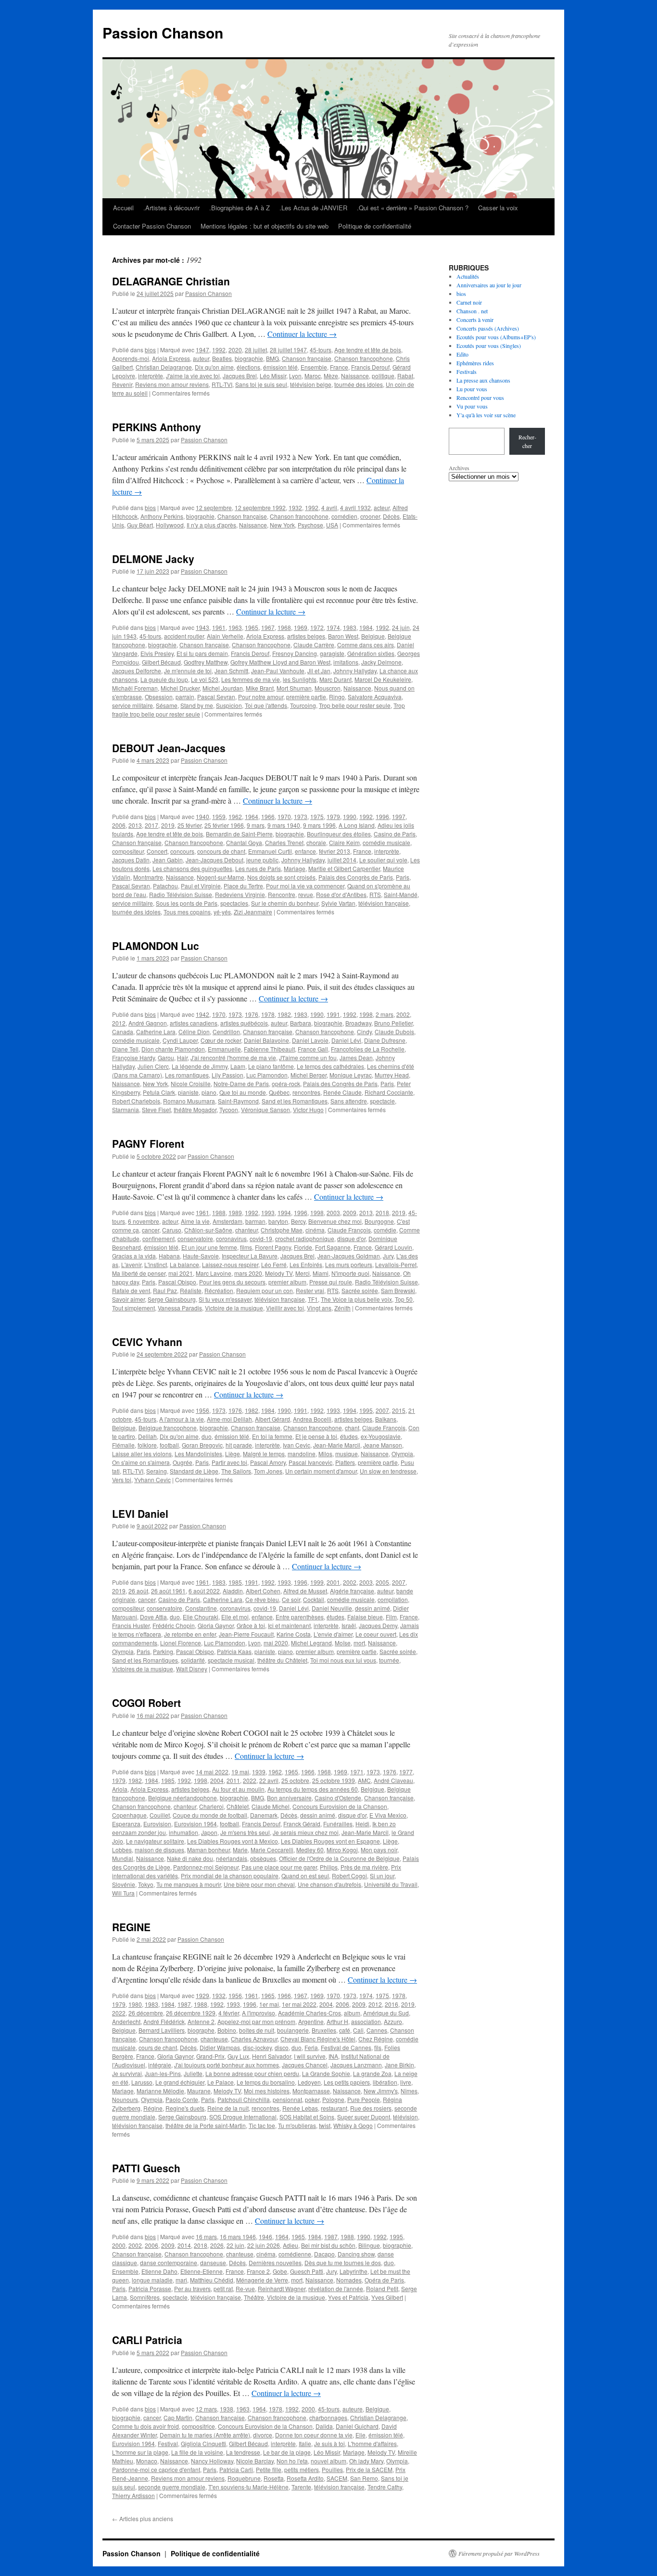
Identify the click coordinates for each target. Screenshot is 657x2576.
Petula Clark (159, 1092)
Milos (325, 1454)
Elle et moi (235, 1617)
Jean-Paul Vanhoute (278, 671)
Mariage (295, 868)
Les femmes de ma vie (251, 679)
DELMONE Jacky (153, 559)
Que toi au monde (243, 1092)
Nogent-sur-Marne (221, 877)
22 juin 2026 (264, 2245)
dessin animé (373, 1608)
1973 (301, 816)
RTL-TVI (222, 384)
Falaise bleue (365, 1617)
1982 (284, 1014)
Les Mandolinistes (198, 1454)
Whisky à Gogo (353, 2125)
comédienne (295, 2254)
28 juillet (256, 350)
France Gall (313, 1049)
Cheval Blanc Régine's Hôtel (318, 2039)
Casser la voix (498, 208)
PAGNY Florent (148, 1143)
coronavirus (231, 1238)
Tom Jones (268, 1471)
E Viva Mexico (388, 1815)
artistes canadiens (194, 1023)
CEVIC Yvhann (147, 1342)
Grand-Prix (210, 2056)
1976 (252, 1014)
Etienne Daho (159, 2271)
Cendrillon (226, 1032)
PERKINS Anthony (157, 427)
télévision (405, 2117)
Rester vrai (310, 1290)
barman (255, 1221)
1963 (235, 627)
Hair (182, 1057)
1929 (202, 1995)
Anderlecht (126, 2021)
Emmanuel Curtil (270, 851)
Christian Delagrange (164, 367)
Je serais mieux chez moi (306, 1832)
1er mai (269, 2004)
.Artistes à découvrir (171, 208)
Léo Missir (273, 376)
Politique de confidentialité (375, 226)
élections (248, 367)
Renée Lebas (300, 2108)
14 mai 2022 (212, 1772)
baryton (278, 1221)
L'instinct (156, 1264)
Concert (157, 851)
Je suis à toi (329, 2443)
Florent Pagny (273, 1247)
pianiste (188, 1092)
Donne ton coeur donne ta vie (314, 2435)
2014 (184, 2245)
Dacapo (324, 2254)
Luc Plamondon (267, 1075)
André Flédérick (164, 2021)
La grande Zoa (372, 2073)
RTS (375, 894)
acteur (382, 507)
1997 (399, 816)
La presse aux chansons (483, 380)
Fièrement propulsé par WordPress (499, 2553)
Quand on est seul (305, 1876)
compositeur (128, 851)
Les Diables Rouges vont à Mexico (233, 1841)
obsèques (263, 1858)
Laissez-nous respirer (230, 1264)
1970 (284, 816)
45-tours (321, 350)
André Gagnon (148, 1023)
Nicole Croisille (191, 1083)
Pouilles (332, 2469)
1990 (350, 816)
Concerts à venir (475, 320)
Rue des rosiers (371, 2108)
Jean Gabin (168, 860)
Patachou (165, 886)
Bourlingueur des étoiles (339, 834)
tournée (389, 1660)
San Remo (364, 2478)
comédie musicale (386, 842)
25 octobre (295, 1780)
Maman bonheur (208, 1850)
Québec (279, 1092)
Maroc (313, 376)
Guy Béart (140, 525)
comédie (385, 1230)
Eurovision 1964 (196, 1824)
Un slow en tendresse (388, 1471)
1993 (268, 1212)
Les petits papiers (347, 2082)
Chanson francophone (364, 358)
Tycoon (229, 1109)
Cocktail (314, 1599)
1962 (235, 816)
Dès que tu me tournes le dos (343, 2262)
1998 (366, 1014)
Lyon (295, 376)
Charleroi (211, 1806)
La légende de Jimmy (200, 1066)
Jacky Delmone (381, 662)
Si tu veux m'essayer (225, 1299)
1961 (219, 627)
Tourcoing (303, 705)
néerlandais (232, 1858)
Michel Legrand (311, 1643)
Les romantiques (187, 1075)
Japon (209, 1832)
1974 (333, 627)
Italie (305, 2443)
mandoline (302, 1454)
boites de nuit (257, 2030)
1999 (317, 1582)
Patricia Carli (236, 2469)
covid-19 (261, 1238)
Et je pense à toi (316, 1436)
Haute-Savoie (201, 1256)
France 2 (258, 2271)
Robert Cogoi (349, 1876)
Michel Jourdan (223, 688)
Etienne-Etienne (202, 2271)
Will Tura (123, 1893)
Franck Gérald (302, 1824)
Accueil (123, 208)
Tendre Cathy (385, 2487)
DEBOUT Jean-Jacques (169, 748)
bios (150, 350)
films (246, 1247)
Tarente (301, 2487)
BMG (272, 358)
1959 (219, 816)
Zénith (342, 1308)
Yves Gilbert (387, 2297)
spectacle (382, 1101)
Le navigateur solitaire (155, 1841)
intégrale (160, 2065)
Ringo (337, 697)
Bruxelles (324, 2030)
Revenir (122, 384)
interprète (151, 376)
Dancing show (356, 2254)
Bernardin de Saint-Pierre (239, 834)
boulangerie (293, 2030)
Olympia (402, 1454)
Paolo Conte (182, 2099)
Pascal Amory (268, 1462)
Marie (240, 1850)
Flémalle (123, 1445)
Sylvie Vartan (338, 903)
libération (385, 2082)
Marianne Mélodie (160, 2091)
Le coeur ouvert (376, 1634)
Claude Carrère (314, 645)
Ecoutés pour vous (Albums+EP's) (496, 337)
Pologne (333, 2099)
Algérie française (352, 1591)
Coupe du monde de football (210, 1815)
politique (383, 376)
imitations (346, 662)
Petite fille (269, 2469)
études (349, 1436)
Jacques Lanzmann (356, 2065)
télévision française (384, 903)
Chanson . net (472, 311)
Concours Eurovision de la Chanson (340, 1806)
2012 (119, 1023)
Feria (311, 2047)
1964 (252, 816)
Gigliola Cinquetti (203, 2443)
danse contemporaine (169, 2262)
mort (359, 1643)
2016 (392, 2004)
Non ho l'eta (292, 2461)
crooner (370, 516)
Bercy (298, 1221)
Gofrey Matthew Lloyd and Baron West (280, 662)
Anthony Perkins (162, 516)
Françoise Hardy (133, 1057)
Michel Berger (309, 1075)
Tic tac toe (262, 2125)
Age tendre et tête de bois (368, 350)
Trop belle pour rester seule (355, 705)
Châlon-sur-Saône (208, 1230)
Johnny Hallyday (355, 671)
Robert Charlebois (136, 1101)
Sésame (167, 705)
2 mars (385, 1014)
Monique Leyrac (351, 1075)
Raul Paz (165, 1290)
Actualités (468, 276)
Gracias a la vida (134, 1256)
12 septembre (214, 507)
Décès (391, 516)
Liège (233, 1454)
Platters (345, 1462)
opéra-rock (286, 1083)
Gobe (280, 2271)
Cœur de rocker (221, 1040)
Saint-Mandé (401, 894)
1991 (333, 1014)
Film (391, 1617)
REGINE (131, 1927)
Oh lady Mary (366, 2461)
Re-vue (245, 2288)
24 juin (401, 627)
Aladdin (233, 1591)
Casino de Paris (395, 834)
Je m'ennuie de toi (188, 671)
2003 (333, 1212)
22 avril (269, 1780)
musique (347, 1454)
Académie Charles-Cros (310, 2013)
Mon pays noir (379, 1850)
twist (325, 2125)
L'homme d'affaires (372, 2443)
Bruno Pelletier (393, 1023)
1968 (284, 627)
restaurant (334, 2108)
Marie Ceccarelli (272, 1850)
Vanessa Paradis (180, 1308)
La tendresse (243, 2452)
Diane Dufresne (385, 1040)
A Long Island (357, 825)
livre (406, 2082)
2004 (217, 1780)
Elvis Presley (157, 653)
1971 (357, 1772)
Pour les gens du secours (232, 1282)
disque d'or (351, 1238)
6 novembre (144, 1221)
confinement (158, 1238)
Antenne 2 (201, 2021)
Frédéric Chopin (174, 1625)
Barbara (301, 1023)
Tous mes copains (187, 912)
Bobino (227, 2030)
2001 (333, 1582)
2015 (399, 1410)
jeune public (262, 860)
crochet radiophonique (305, 1238)
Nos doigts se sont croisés (281, 877)
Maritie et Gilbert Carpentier (344, 868)
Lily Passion (227, 1075)
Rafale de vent (131, 1290)
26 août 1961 (168, 1591)
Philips (329, 1867)
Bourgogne (379, 1221)
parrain (185, 697)
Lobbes (122, 1850)
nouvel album (328, 2461)
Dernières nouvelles (275, 2262)
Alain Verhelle (225, 636)
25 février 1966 (224, 825)
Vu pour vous (472, 406)
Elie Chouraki (201, 1617)
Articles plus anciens (143, 2518)
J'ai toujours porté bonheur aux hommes (227, 2065)
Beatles (222, 358)
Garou (166, 1057)
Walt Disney (192, 1669)
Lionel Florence (181, 1643)
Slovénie (124, 1884)
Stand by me (197, 705)
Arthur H (337, 2021)
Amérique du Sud (386, 2013)
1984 (366, 627)
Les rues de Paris (258, 868)
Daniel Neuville (332, 1608)
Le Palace (221, 2082)
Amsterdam (227, 1221)
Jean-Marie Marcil (337, 1445)
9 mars (256, 825)
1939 (259, 1772)
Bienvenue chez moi (335, 1221)
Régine (153, 2108)
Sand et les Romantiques (295, 1101)
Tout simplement (133, 1308)
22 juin (235, 2245)
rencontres (306, 1092)
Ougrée (183, 1462)
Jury (388, 1256)
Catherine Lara (156, 1032)
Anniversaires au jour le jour (489, 285)
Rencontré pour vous (480, 397)
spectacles (234, 903)
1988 (219, 1212)
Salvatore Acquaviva (375, 697)
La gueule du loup (164, 679)
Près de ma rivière (364, 1867)
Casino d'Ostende (338, 1798)
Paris (403, 877)
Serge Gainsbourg (172, 1299)
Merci (303, 1273)
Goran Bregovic (202, 1445)
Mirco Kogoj (342, 1850)
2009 (350, 1212)
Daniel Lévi (346, 1040)
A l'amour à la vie (182, 1419)
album (352, 2013)
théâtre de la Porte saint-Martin (206, 2125)
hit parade (239, 1445)
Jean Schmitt (231, 671)
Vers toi (122, 1480)
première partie (306, 697)
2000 (119, 2245)
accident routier (184, 636)
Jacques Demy (378, 1625)
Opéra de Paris (384, 2280)
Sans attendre (349, 1101)
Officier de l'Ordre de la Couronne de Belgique (339, 1858)
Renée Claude (342, 1092)
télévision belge (311, 384)
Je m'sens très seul (245, 1832)
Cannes (377, 2030)
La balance (184, 1264)
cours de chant (158, 2047)
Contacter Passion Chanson (152, 226)
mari (181, 2280)
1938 (227, 2409)
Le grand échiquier (180, 2082)
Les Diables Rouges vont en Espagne (330, 1841)
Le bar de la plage (287, 2452)
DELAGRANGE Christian (171, 281)
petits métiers (302, 2469)
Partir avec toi (229, 1462)
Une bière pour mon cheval (259, 1884)
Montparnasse (311, 2091)
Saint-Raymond (238, 1101)
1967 (268, 627)
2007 (382, 1410)
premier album (287, 1282)
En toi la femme (272, 1436)
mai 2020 (276, 1643)
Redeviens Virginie (240, 894)
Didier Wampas (220, 2047)
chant (352, 1428)
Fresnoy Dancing (295, 653)
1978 (268, 1014)
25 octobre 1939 (334, 1780)
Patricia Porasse (150, 2288)
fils (378, 2047)
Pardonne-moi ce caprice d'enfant (156, 2469)
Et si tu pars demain (202, 653)
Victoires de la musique (143, 1669)
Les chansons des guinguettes (192, 868)
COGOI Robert (146, 1703)
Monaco (147, 2461)
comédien (344, 516)
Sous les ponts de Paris (187, 903)
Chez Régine (376, 2039)
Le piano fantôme (271, 1066)
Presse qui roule (331, 1282)
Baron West (343, 636)
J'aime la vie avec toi (193, 376)
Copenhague (129, 1815)
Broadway (358, 1023)
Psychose (310, 525)
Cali (358, 2030)
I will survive (310, 2056)
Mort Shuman (294, 688)
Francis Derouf (370, 367)
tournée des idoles (359, 384)
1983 (350, 627)
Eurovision (157, 1824)
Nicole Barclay (255, 2461)
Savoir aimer (128, 1299)
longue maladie (152, 2280)
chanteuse (214, 2039)
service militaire (133, 705)
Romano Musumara (189, 1101)
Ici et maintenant (289, 1625)
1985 (235, 1582)
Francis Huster (131, 1625)
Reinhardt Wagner (282, 2288)
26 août (138, 1591)
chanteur (246, 1230)
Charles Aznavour (254, 2039)
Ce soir (291, 1599)
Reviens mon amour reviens (172, 384)
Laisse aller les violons (142, 1454)
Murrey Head (392, 1075)
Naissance (355, 376)
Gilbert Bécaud (161, 662)
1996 (382, 816)
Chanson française (307, 358)
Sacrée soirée (360, 1290)
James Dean (356, 1057)
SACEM (337, 2478)
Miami (321, 1273)
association (366, 2021)
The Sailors (236, 1471)
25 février (190, 825)
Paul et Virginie (201, 886)
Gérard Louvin (393, 1247)
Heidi (362, 1824)
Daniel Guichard (357, 2426)
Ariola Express (171, 358)
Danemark (264, 1815)
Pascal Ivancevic (310, 1462)
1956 (202, 1410)
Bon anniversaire (289, 1798)
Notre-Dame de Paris (241, 1083)
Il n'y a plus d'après (211, 525)
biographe (201, 2030)
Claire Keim (344, 842)
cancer (151, 1230)
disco (282, 2047)
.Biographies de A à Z (240, 208)
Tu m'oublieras (297, 2125)
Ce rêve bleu (262, 1599)
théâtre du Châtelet (282, 1660)
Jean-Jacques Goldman (349, 1256)
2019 (168, 825)
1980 (135, 2004)
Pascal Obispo (177, 1282)
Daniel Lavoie (310, 1040)
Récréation (219, 1290)
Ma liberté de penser (139, 1273)
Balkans (386, 1419)
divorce (263, 2435)
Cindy (364, 1032)
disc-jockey (257, 2047)
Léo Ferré (274, 1264)
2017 (152, 825)
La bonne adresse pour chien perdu (252, 2073)
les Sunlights (300, 679)
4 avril (329, 507)
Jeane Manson (383, 1445)
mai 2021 (181, 1273)
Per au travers (192, 2288)
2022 (250, 1780)
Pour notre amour (261, 697)
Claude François (349, 1230)
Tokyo (146, 1884)
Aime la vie (195, 1221)
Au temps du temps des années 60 (313, 1789)
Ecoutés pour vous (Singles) (489, 346)
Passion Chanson (163, 32)
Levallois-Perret (396, 1264)
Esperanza (126, 1824)
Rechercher (527, 441)
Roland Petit (382, 2288)
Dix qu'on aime (214, 367)
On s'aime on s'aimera (141, 1462)
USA (332, 525)
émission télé (280, 367)
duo (207, 1436)
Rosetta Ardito (305, 2478)
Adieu (291, 2245)
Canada (123, 1032)
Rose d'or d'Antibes (341, 894)
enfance (305, 851)
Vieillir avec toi (285, 1308)
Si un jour (382, 1876)
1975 (317, 816)
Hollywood (170, 525)
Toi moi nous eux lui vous (343, 1660)
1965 (252, 627)
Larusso (142, 2082)
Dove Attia (153, 1617)
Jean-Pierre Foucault (246, 1634)
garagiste (332, 653)
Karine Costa (294, 1634)
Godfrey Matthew (206, 662)
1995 (366, 1410)
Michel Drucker (180, 688)
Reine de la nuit (228, 2108)
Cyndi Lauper (180, 1040)
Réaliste (191, 1290)
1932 (295, 507)
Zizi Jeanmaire (253, 912)
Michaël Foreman (135, 688)
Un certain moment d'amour (321, 1471)
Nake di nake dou (190, 1858)
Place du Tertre (243, 886)
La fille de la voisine (197, 2452)
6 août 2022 (204, 1591)
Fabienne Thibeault (269, 1049)
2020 (235, 350)
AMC (364, 1780)
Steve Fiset (156, 1109)
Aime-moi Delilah (229, 1419)
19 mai (240, 1772)
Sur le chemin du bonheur (285, 903)
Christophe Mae (282, 1230)
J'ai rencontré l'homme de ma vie (233, 1057)
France (339, 367)
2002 (403, 1014)
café (345, 2030)
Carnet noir (469, 302)
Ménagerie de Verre (262, 2280)
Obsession (159, 697)
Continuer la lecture (302, 334)
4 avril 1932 (355, 507)
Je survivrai (127, 2073)
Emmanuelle (224, 1049)
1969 (301, 627)
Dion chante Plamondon (173, 1049)
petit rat (223, 2288)
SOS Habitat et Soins (307, 2117)
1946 (265, 2236)
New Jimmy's (381, 2091)
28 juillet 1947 (288, 350)
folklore (147, 1445)
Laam (238, 1066)
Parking (163, 1651)
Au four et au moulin (238, 1789)
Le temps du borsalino (266, 2082)
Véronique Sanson (265, 1109)
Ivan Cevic (297, 1445)
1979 (333, 816)
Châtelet (238, 1806)
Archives (459, 468)
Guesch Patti (307, 2271)
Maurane (199, 2091)
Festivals (467, 372)
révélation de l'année (336, 2288)
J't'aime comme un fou (308, 1057)
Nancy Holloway (212, 2461)
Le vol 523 (205, 679)
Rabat (405, 376)
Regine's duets (185, 2108)
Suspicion (229, 705)
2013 (135, 825)
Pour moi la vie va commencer (305, 886)
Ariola (120, 1789)
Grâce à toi (251, 1625)
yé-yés (222, 912)
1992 (219, 350)
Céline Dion (194, 1032)
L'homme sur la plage (140, 2452)
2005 (382, 1582)
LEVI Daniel (140, 1513)
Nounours (125, 2099)
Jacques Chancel (305, 2065)
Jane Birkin (399, 2065)
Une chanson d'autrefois (329, 1884)
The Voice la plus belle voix (356, 1299)
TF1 (313, 1299)
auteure (353, 2409)
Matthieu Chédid (212, 2280)
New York (282, 525)
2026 (217, 2245)
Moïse (343, 1643)
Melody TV (279, 1273)
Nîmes (409, 2091)
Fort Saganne (333, 1247)
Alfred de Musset (305, 1591)
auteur (201, 358)
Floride (303, 1247)
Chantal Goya (244, 842)
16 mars (206, 2236)
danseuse (213, 2262)
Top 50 (404, 1299)
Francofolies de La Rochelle (368, 1049)
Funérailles (338, 1824)
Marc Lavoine (214, 1273)
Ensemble (314, 367)
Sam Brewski (398, 1290)
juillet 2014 (342, 860)
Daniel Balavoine (266, 1040)
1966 (268, 816)
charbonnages (328, 2417)
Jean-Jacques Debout (215, 860)
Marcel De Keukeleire (383, 679)
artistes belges (306, 636)
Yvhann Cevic (152, 1480)
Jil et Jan (319, 671)
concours (182, 851)
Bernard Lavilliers (162, 2030)
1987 (184, 2004)
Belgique (373, 636)
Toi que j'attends (266, 705)
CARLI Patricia (147, 2340)
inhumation (183, 1832)
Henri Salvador (272, 2056)
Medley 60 (310, 1850)
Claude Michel (271, 1806)
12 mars (206, 2409)
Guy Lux (238, 2056)
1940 (202, 816)
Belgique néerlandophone (183, 1798)
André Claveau (393, 1780)
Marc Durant (335, 679)
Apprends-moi (131, 358)
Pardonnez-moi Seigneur (206, 1867)
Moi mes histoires (267, 2091)
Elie (360, 2435)
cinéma (315, 1230)
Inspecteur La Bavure (250, 1256)
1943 (202, 627)
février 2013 (335, 851)
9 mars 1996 (319, 825)
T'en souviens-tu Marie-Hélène (248, 2487)
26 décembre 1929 (191, 2013)
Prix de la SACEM (369, 2469)
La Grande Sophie (326, 2073)
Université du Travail (391, 1884)
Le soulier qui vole (383, 860)
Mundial (123, 1858)
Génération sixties (371, 653)
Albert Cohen (263, 1591)
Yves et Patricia (348, 2297)
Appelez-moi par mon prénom (256, 2021)
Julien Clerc (153, 1066)
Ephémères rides (475, 363)
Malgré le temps (264, 1454)
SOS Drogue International (243, 2117)
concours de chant (221, 851)
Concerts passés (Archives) (488, 328)
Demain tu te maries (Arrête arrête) (205, 2435)
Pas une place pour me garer (279, 1867)
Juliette (193, 2073)
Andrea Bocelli (312, 1419)
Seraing (157, 1471)
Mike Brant (260, 688)
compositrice (198, 2426)
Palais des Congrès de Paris (356, 877)
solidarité (193, 1660)
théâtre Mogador (195, 1109)
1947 (202, 350)
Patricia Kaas (234, 1651)
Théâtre (254, 2297)
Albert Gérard (272, 1419)
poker (312, 2099)
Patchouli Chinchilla (244, 2099)
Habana (169, 1256)
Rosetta (274, 2478)
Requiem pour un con (265, 1290)
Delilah (147, 1436)
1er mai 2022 (299, 2004)
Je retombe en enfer (190, 1634)
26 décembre (146, 2013)
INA (333, 2056)
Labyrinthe (354, 2271)
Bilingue (369, 2245)
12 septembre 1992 (260, 507)
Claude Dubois (394, 1032)
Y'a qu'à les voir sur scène (486, 415)
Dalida (324, 2426)
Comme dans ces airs (366, 645)
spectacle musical (231, 1660)
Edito (462, 354)
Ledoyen (309, 2082)
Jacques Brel (240, 376)
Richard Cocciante (389, 1092)
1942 (202, 1014)
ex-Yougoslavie (381, 1436)
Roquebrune (244, 2478)
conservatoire (195, 1238)
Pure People (364, 2099)
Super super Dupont (364, 2117)
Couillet (160, 1815)
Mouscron (328, 688)
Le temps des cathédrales (330, 1066)
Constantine (201, 1608)
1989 (235, 1212)
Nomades (349, 2280)
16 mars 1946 (238, 2236)
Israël (349, 1625)
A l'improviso (259, 2013)
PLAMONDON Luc (156, 946)
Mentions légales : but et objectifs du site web (265, 226)
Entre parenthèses (300, 1617)
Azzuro (393, 2021)
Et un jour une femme (209, 1247)
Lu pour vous (472, 389)
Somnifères (145, 2297)
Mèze (331, 376)
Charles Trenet (284, 842)
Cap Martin (178, 2417)
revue (306, 894)
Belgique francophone (168, 1428)
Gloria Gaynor (216, 1625)
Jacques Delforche (137, 671)
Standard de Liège (194, 1471)
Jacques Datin (131, 860)
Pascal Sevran (216, 697)
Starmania (126, 1109)
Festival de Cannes (346, 2047)
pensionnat (287, 2099)
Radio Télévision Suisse (181, 894)
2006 (119, 825)
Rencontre (282, 894)
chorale (316, 842)
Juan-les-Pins (163, 2073)
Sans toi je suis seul (261, 384)
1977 (406, 1772)
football (169, 1445)
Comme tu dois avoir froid (145, 2426)
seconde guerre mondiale (172, 2487)
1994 (284, 1212)
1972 (317, 627)
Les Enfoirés (306, 1264)
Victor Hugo (308, 1109)
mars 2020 (248, 1273)
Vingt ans (319, 1308)
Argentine (311, 2021)
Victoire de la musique (234, 1308)
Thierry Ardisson (133, 2495)
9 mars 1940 (284, 825)
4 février (229, 2013)
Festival (168, 2443)
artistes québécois (244, 1023)
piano (209, 1092)
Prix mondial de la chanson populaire (230, 1876)
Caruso (172, 1230)
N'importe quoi (350, 1273)
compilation (393, 1599)
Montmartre (148, 877)
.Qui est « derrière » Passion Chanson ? (413, 208)
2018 (382, 1212)
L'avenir (131, 1264)
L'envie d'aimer (333, 1634)
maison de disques (159, 1850)
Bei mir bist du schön (328, 2245)
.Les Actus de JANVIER (313, 208)
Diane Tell (125, 1049)
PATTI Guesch (146, 2168)
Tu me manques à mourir (189, 1884)
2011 (233, 1780)
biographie (249, 358)
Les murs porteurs (349, 1264)
